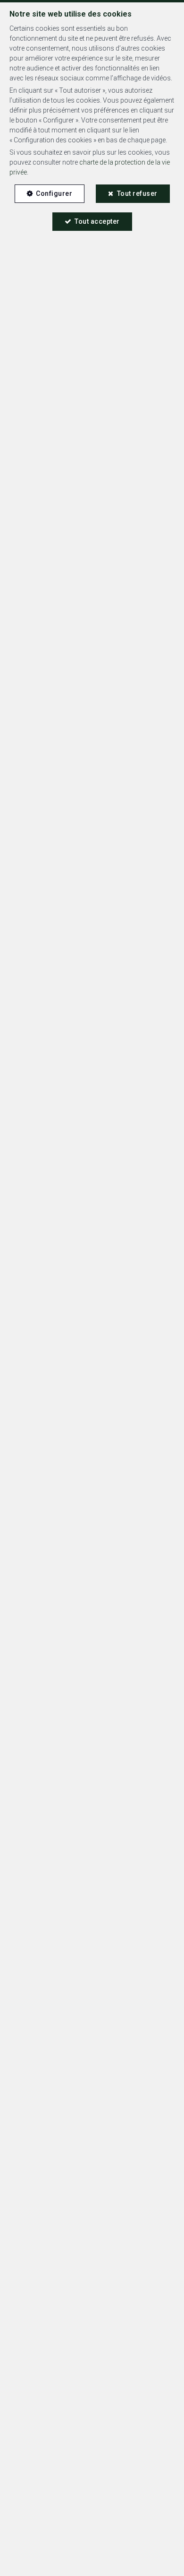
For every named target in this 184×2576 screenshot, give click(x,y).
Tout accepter (97, 221)
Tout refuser (137, 193)
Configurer (54, 193)
